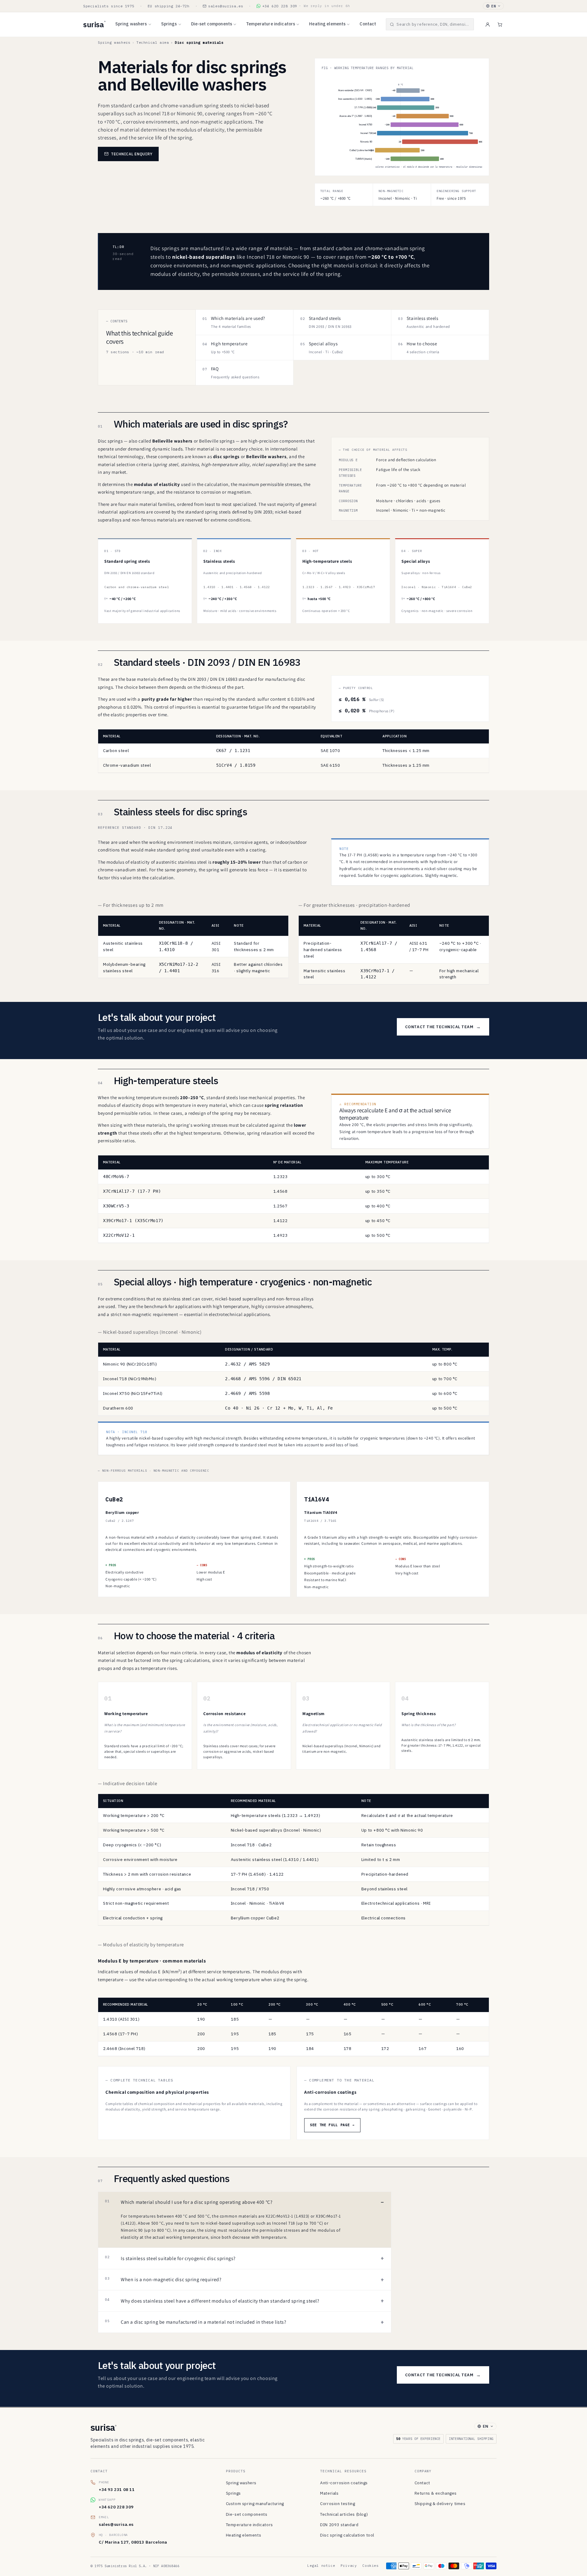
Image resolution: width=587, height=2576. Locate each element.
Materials (329, 2493)
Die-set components (212, 24)
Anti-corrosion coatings (344, 2483)
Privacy (349, 2566)
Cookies (370, 2566)
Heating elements (327, 24)
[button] (430, 24)
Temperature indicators (271, 24)
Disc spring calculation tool (347, 2535)
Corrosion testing (338, 2504)
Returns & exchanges (436, 2493)
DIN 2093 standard (339, 2525)
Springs (169, 24)
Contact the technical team (443, 1027)
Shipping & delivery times (440, 2504)
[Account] (488, 24)
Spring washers (131, 24)
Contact (368, 24)
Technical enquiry (132, 154)
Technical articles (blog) (344, 2514)
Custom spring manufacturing (255, 2504)
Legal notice (321, 2566)
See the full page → (332, 2125)
